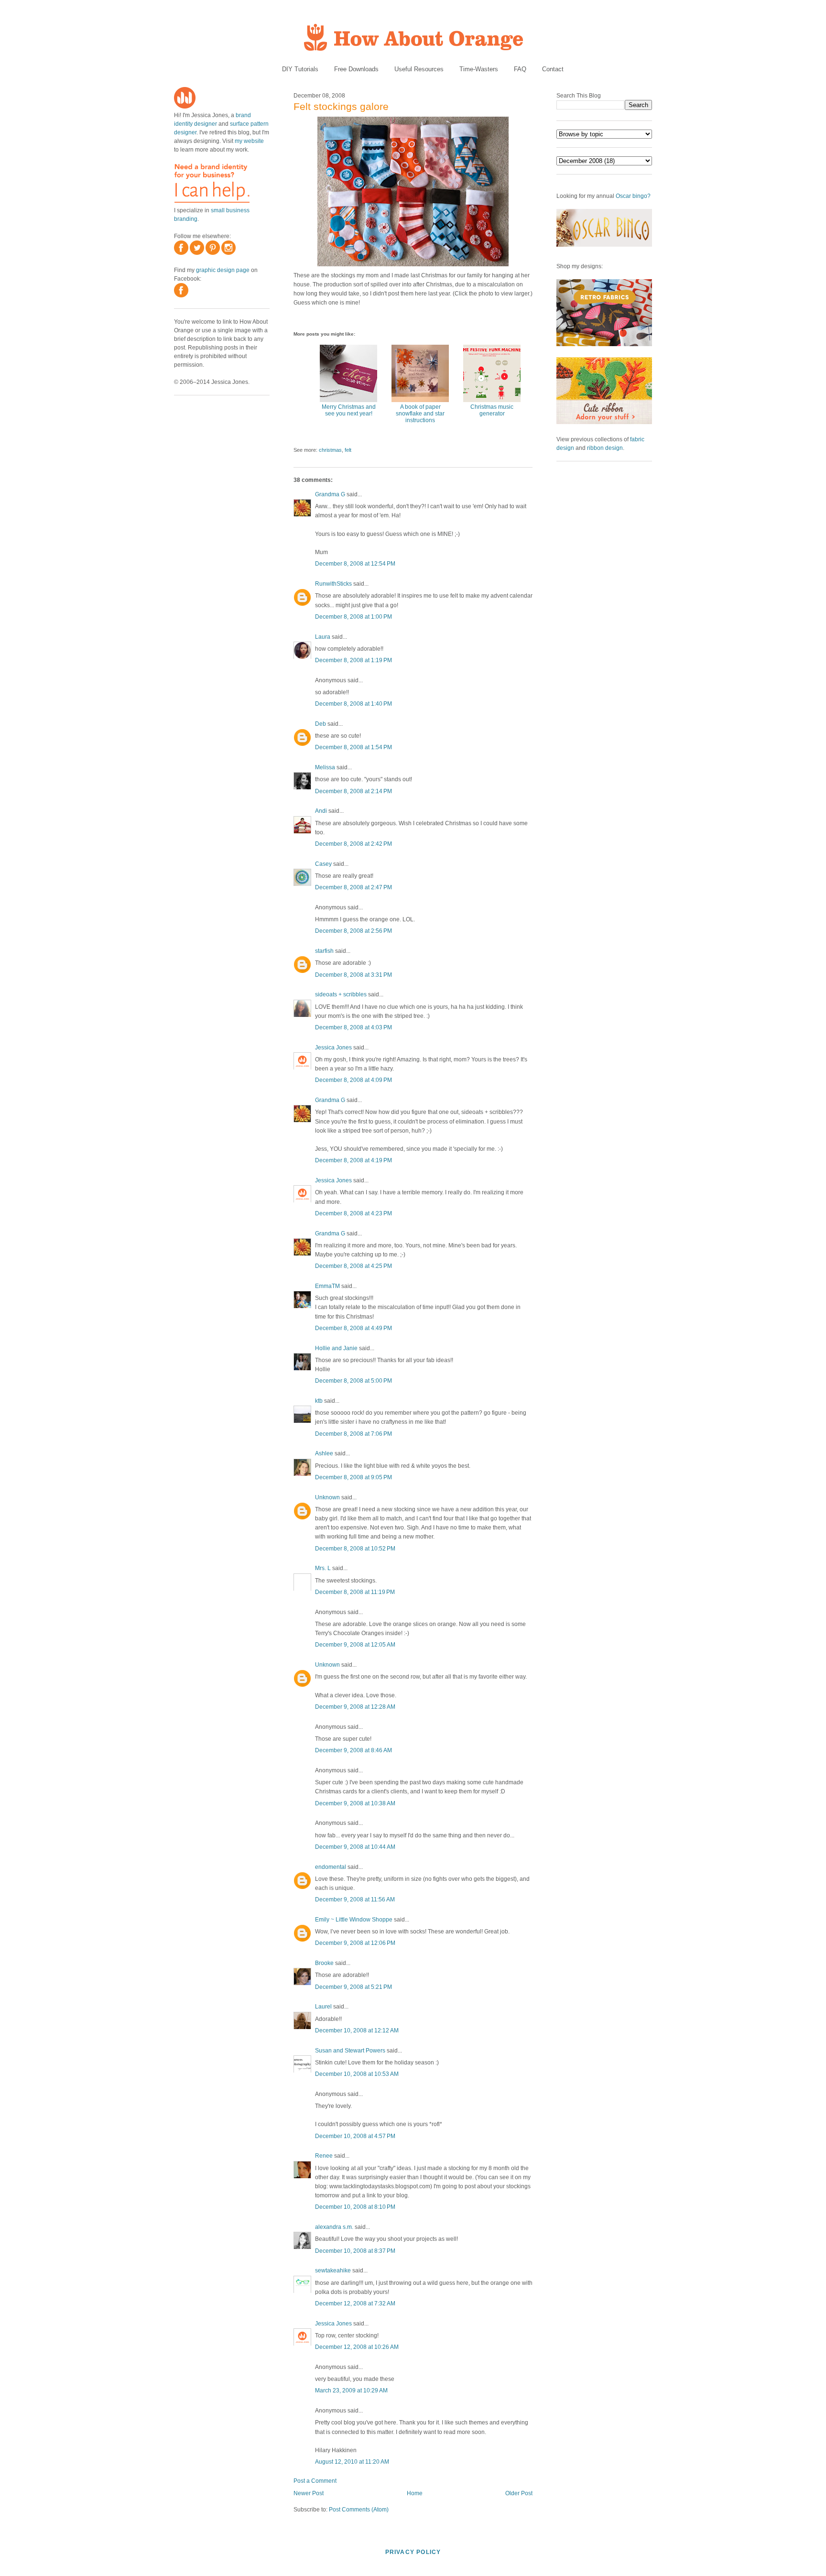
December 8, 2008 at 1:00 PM (353, 617)
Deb (321, 724)
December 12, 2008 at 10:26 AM (357, 2347)
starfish (324, 951)
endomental (331, 1867)
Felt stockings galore (341, 106)
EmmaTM (327, 1286)
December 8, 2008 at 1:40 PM (353, 704)
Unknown (327, 1497)
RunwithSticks (333, 584)
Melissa (325, 767)
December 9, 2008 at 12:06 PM (355, 1943)
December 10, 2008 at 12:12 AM (357, 2030)
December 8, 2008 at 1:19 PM (353, 660)
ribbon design (605, 448)
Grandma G (330, 494)
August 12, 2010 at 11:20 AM (352, 2462)
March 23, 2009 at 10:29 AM (351, 2390)
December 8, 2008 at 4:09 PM (353, 1080)
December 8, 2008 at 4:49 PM (353, 1328)
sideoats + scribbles (341, 994)
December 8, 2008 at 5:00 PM (353, 1381)
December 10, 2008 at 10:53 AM (357, 2074)
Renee (324, 2156)
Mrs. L (323, 1568)
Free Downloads (356, 69)
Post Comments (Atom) (359, 2510)
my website (249, 141)
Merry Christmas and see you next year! (349, 410)
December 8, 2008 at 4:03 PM (353, 1027)
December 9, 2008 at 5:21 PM (353, 1987)
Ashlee (324, 1453)
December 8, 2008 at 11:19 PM (355, 1592)
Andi (321, 811)
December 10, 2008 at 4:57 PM (355, 2136)
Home (415, 2493)
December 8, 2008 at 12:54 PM (355, 564)
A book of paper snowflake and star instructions (420, 414)
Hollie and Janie (336, 1348)
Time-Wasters (479, 69)
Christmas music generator (492, 410)
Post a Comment (315, 2481)
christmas (330, 450)
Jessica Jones (333, 1048)
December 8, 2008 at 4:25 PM (353, 1266)
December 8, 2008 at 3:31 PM (353, 975)
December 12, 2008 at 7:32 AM (355, 2303)
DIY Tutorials (300, 69)
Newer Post (309, 2493)
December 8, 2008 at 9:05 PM (353, 1477)
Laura (323, 637)
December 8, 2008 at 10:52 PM (355, 1549)
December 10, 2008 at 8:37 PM (355, 2251)
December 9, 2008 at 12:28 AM (355, 1707)
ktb (319, 1401)
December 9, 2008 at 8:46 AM (353, 1750)
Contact (553, 69)
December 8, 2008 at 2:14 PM (353, 791)
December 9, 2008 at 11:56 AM (355, 1899)
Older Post (519, 2493)
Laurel (323, 2007)
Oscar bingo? (633, 196)
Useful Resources (419, 69)
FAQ (520, 69)
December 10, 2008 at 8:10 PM (355, 2207)
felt (348, 450)
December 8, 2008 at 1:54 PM (353, 747)
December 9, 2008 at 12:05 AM (355, 1645)
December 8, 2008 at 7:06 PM (353, 1434)
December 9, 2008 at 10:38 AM (355, 1803)
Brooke (324, 1963)
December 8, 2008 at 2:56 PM (353, 931)
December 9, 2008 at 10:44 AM (355, 1847)
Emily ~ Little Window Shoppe (354, 1920)
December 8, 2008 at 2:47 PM (353, 887)
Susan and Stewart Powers (350, 2051)
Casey (323, 864)
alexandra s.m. (334, 2227)
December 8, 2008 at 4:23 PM (353, 1213)
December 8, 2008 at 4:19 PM (353, 1160)
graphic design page (223, 270)
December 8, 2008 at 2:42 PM (353, 844)
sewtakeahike (333, 2270)
